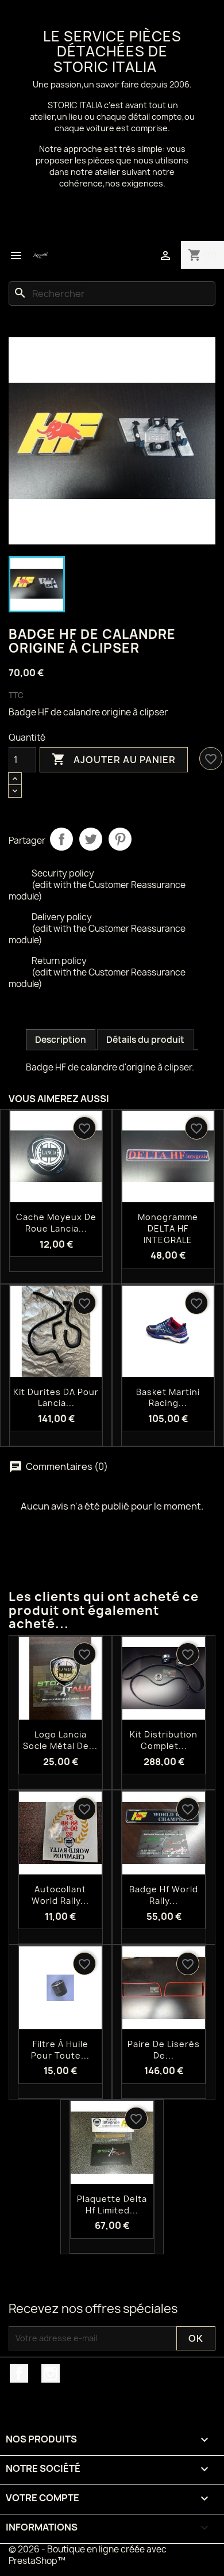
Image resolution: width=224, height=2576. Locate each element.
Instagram (51, 2373)
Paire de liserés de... (164, 2050)
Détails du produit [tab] (145, 1040)
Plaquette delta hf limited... (112, 2205)
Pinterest (120, 839)
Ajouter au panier (114, 759)
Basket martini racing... (168, 1398)
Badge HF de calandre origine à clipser (88, 712)
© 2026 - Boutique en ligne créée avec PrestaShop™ (88, 2555)
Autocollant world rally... (60, 1895)
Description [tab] (61, 1040)
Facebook (19, 2373)
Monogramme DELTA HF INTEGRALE (168, 1228)
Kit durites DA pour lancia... (56, 1398)
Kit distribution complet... (164, 1740)
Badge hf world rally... (164, 1895)
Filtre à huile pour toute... (60, 2050)
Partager (61, 839)
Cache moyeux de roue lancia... (56, 1223)
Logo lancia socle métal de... (60, 1740)
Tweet (91, 839)
